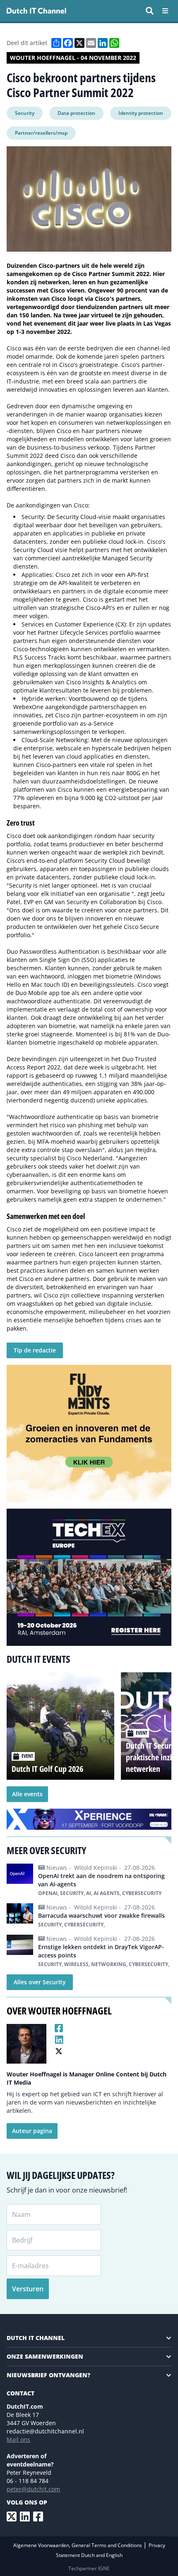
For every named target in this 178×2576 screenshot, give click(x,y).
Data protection (76, 113)
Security (25, 113)
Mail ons (18, 2439)
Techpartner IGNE (89, 2568)
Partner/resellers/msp (41, 133)
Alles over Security (40, 1982)
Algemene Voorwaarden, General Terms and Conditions (78, 2545)
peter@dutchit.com (33, 2489)
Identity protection (141, 113)
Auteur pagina (32, 2131)
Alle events (27, 1794)
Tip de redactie (35, 1350)
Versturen (28, 2289)
